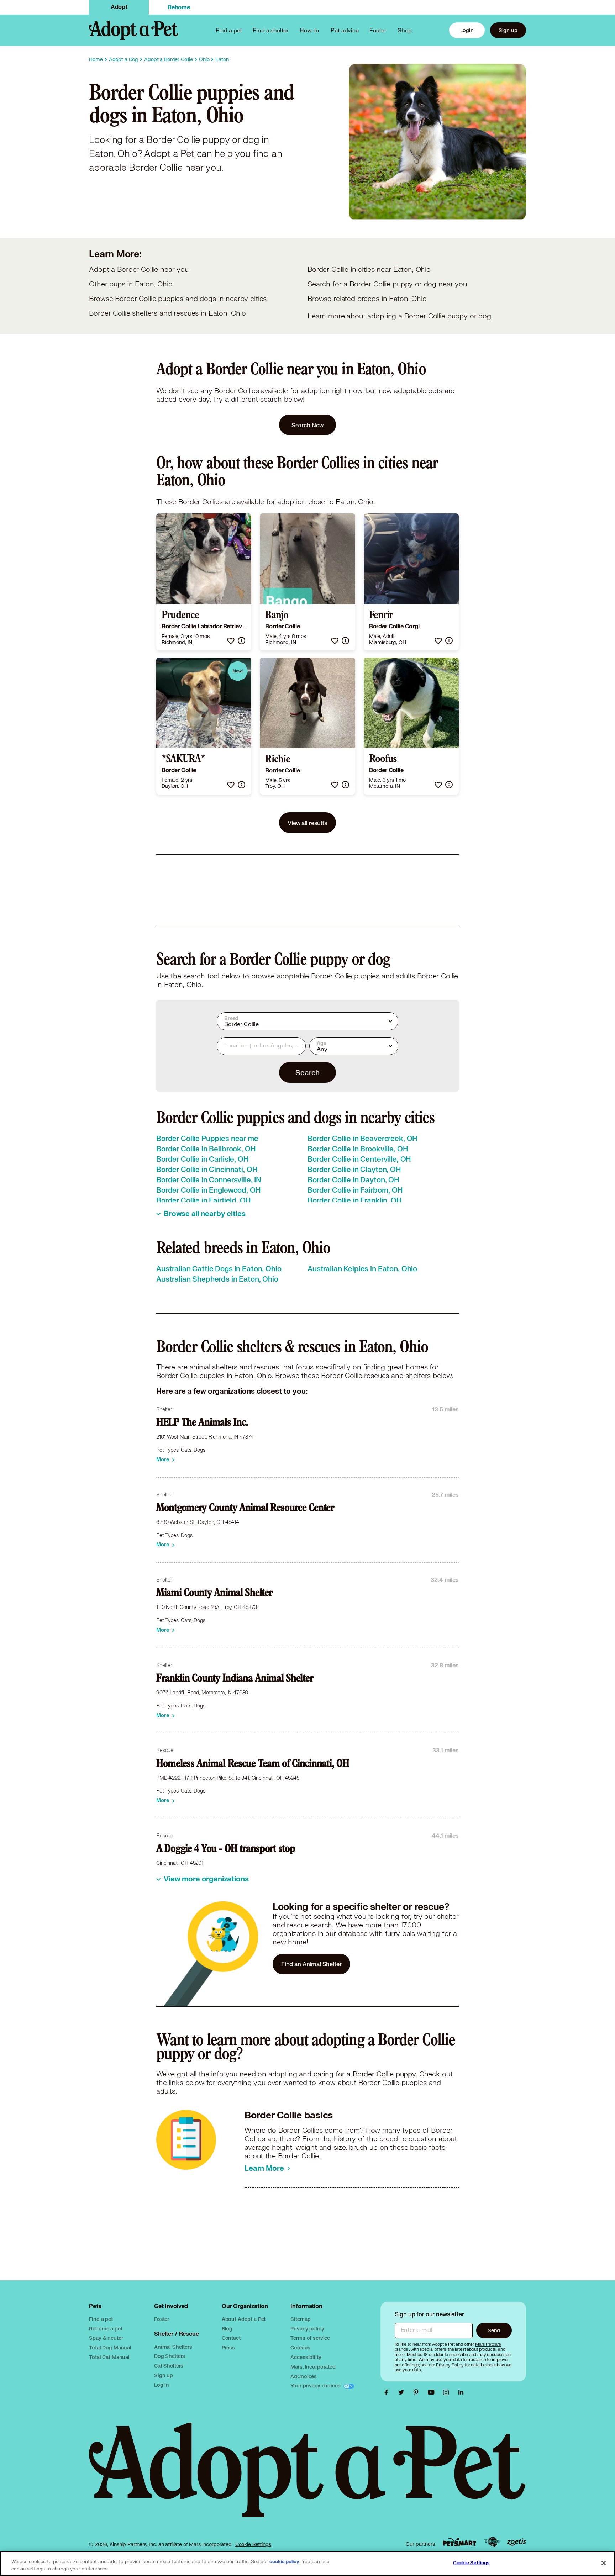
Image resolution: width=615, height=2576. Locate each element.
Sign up (508, 30)
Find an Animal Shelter (311, 1964)
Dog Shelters (170, 2356)
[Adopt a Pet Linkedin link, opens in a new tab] (461, 2392)
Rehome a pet (106, 2329)
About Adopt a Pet (244, 2319)
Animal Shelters (173, 2347)
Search (307, 1072)
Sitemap (300, 2319)
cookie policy (284, 2562)
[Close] (604, 2563)
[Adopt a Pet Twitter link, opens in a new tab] (403, 2392)
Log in (162, 2385)
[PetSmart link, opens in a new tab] (459, 2542)
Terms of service (310, 2338)
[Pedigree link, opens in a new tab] (492, 2542)
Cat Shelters (169, 2366)
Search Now (308, 425)
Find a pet (101, 2319)
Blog (227, 2329)
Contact (231, 2338)
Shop (405, 30)
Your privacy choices (316, 2385)
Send (494, 2330)
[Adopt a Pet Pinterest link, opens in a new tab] (418, 2392)
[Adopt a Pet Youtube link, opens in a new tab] (433, 2392)
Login (467, 30)
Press (228, 2347)
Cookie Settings (253, 2544)
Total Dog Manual (110, 2347)
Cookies (300, 2347)
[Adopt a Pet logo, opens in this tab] (307, 2477)
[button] (231, 641)
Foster (378, 30)
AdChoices (304, 2376)
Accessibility (306, 2357)
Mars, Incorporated (313, 2367)
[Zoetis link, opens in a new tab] (516, 2542)
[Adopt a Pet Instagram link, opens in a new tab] (448, 2392)
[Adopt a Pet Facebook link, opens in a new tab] (388, 2392)
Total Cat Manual (109, 2357)
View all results (307, 823)
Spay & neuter (106, 2338)
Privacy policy (307, 2329)
